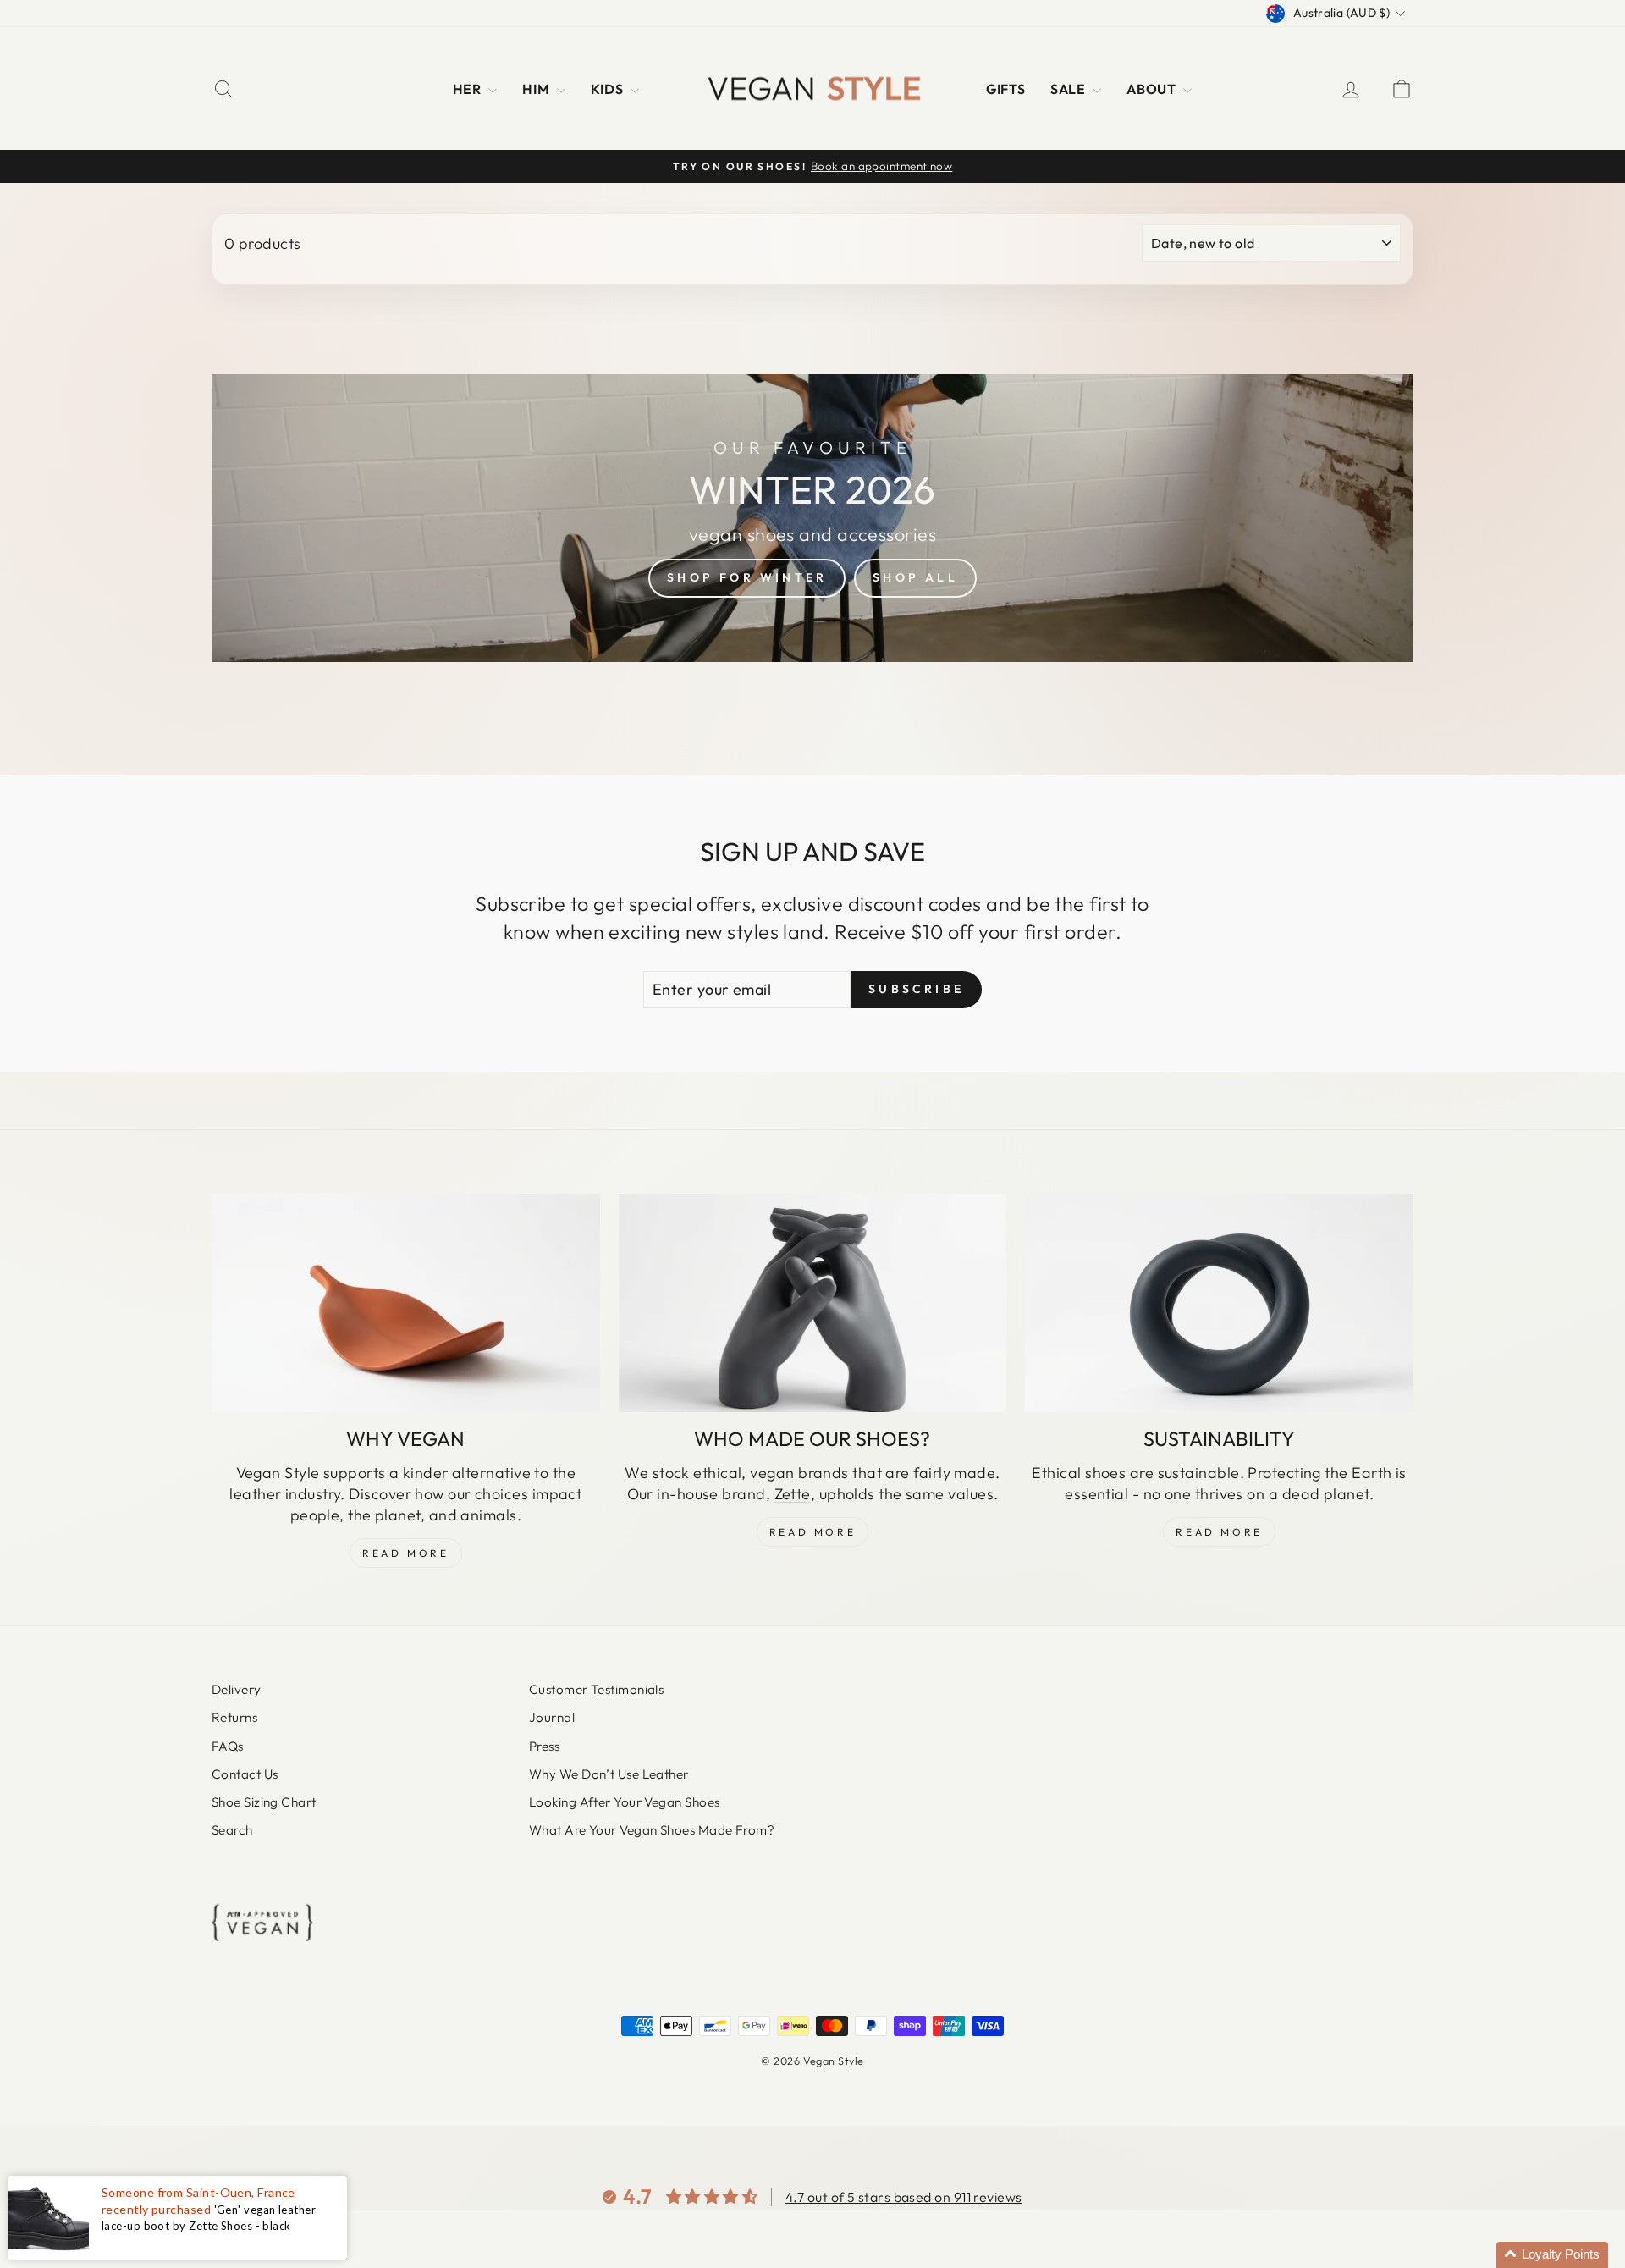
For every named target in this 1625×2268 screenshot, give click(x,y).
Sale (1069, 89)
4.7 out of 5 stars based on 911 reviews (904, 2197)
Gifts (1005, 89)
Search (232, 1830)
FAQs (228, 1746)
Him (537, 89)
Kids (609, 89)
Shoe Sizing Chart (264, 1802)
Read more (1219, 1532)
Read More (405, 1553)
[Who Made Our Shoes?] (813, 1303)
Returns (234, 1717)
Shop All (915, 577)
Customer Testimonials (596, 1689)
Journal (552, 1717)
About (1153, 89)
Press (544, 1746)
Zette (793, 1494)
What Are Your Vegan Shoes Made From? (652, 1830)
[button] (1552, 2255)
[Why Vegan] (406, 1303)
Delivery (237, 1689)
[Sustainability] (1219, 1303)
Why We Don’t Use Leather (609, 1774)
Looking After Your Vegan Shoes (625, 1802)
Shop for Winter (747, 577)
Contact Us (245, 1774)
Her (469, 89)
